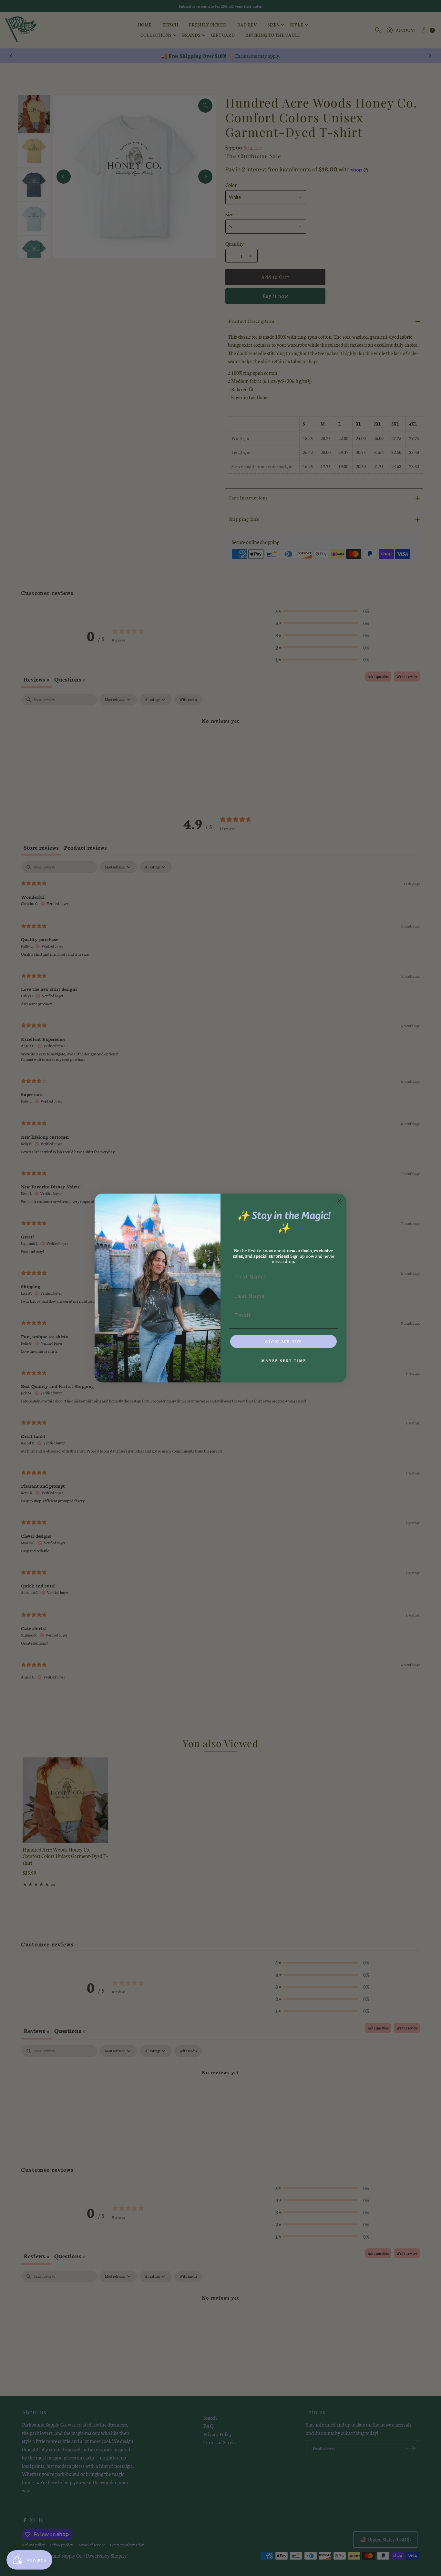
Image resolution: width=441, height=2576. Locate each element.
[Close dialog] (339, 1201)
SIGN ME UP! (283, 1341)
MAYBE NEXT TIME (284, 1361)
